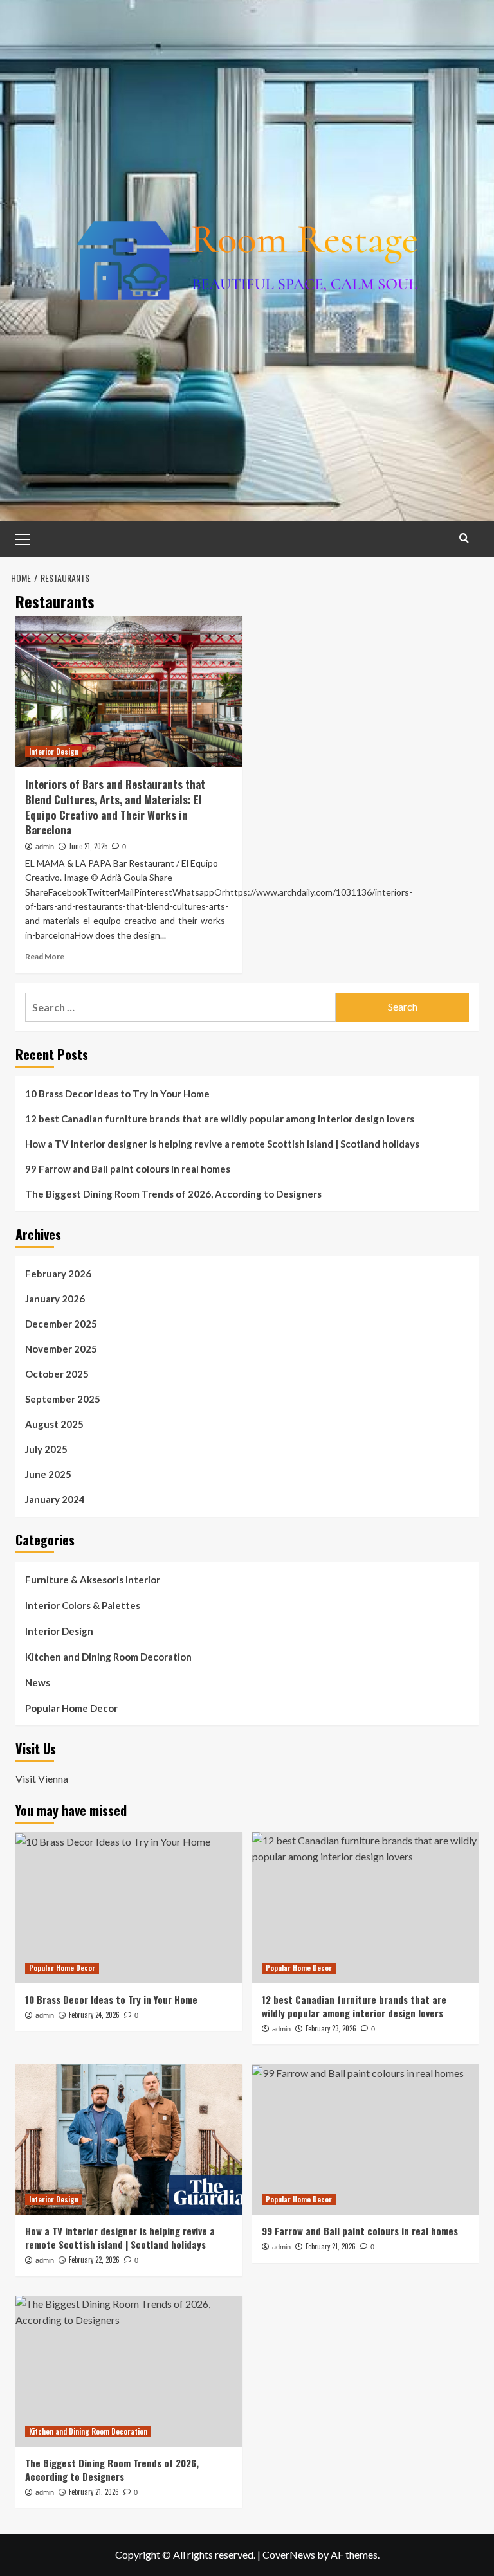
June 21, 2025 (88, 846)
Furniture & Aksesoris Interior (93, 1580)
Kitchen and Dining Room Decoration (108, 1657)
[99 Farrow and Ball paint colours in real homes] (366, 2139)
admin (45, 847)
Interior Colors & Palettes (83, 1605)
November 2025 (61, 1349)
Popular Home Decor (71, 1708)
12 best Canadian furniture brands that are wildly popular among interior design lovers (220, 1119)
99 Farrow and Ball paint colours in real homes (128, 1169)
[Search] (464, 538)
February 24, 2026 (94, 2015)
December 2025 (61, 1324)
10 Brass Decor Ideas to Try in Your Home (117, 1094)
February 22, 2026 (94, 2260)
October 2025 (57, 1374)
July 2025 (46, 1449)
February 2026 (58, 1274)
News (38, 1682)
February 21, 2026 (331, 2246)
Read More (45, 956)
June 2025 (48, 1474)
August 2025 (54, 1424)
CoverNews (289, 2554)
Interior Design (54, 752)
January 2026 (55, 1299)
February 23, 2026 (331, 2028)
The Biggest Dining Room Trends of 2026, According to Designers (173, 1194)
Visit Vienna (42, 1779)
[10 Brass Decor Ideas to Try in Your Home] (129, 1908)
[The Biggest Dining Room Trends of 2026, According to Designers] (129, 2371)
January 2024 (55, 1499)
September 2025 (63, 1399)
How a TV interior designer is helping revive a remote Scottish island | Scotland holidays (222, 1144)
